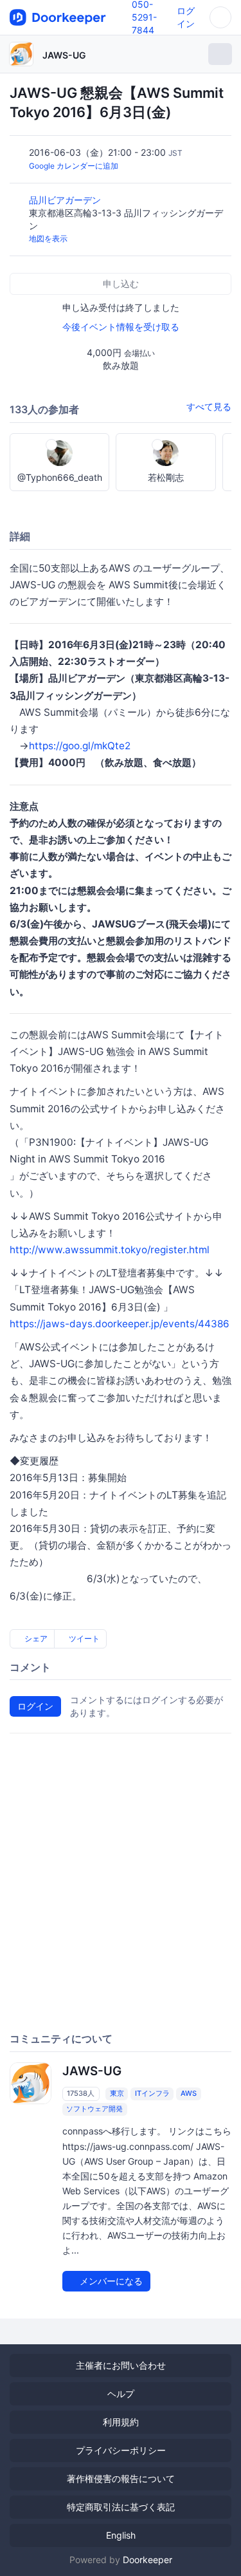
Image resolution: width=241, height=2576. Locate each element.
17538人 (81, 2093)
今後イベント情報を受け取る (121, 327)
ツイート (83, 1638)
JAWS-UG (64, 55)
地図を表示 (48, 238)
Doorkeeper (147, 2560)
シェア (35, 1638)
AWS (189, 2093)
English (121, 2535)
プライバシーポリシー (121, 2450)
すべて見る (209, 406)
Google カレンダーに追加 (74, 166)
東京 (117, 2093)
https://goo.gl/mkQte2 (80, 746)
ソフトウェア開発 (94, 2109)
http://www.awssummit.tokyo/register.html (110, 1250)
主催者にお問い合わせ (121, 2365)
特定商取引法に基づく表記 (121, 2507)
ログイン (35, 1706)
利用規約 (121, 2422)
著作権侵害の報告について (121, 2478)
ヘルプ (121, 2394)
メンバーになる (110, 2281)
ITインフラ (152, 2093)
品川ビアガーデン (66, 200)
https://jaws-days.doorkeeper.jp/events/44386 (120, 1324)
